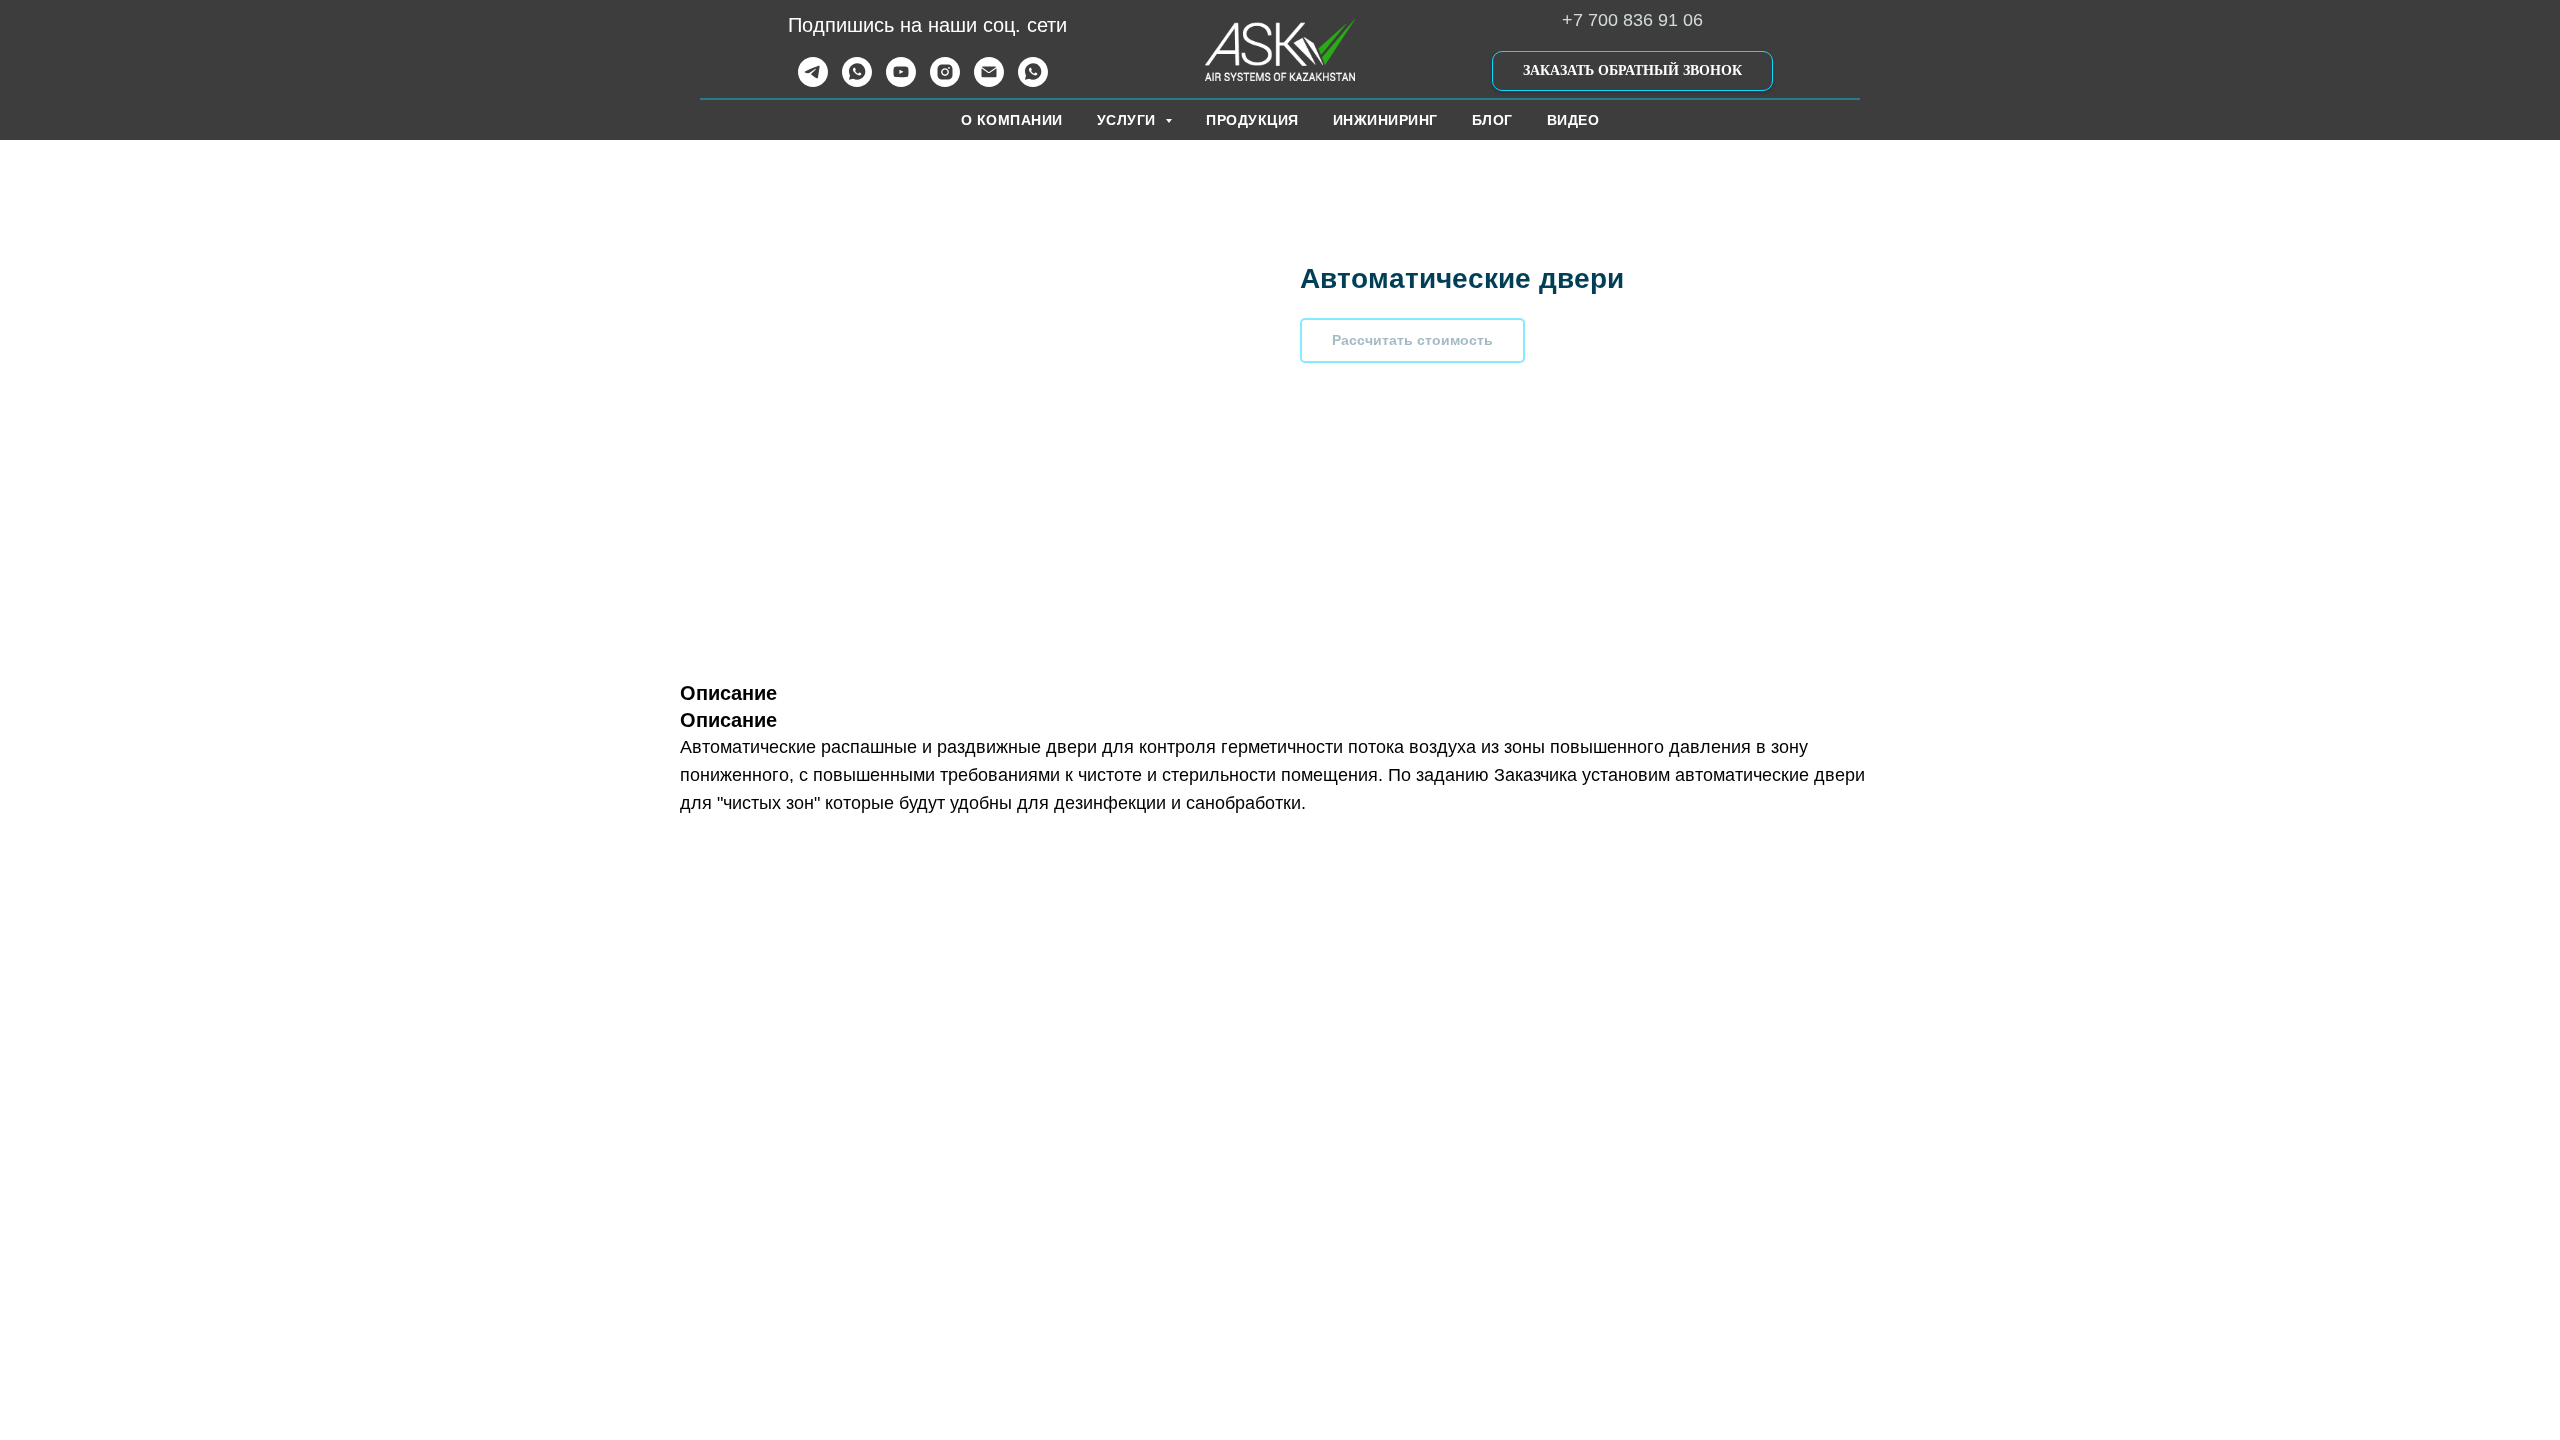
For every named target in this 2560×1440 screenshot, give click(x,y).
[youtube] (901, 81)
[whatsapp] (857, 81)
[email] (989, 81)
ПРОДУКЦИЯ (1252, 120)
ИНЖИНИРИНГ (1385, 120)
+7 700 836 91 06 (1632, 20)
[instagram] (945, 81)
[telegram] (813, 81)
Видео (1573, 120)
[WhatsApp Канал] (1033, 81)
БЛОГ (1492, 120)
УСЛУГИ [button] (1129, 120)
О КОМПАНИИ (1012, 120)
